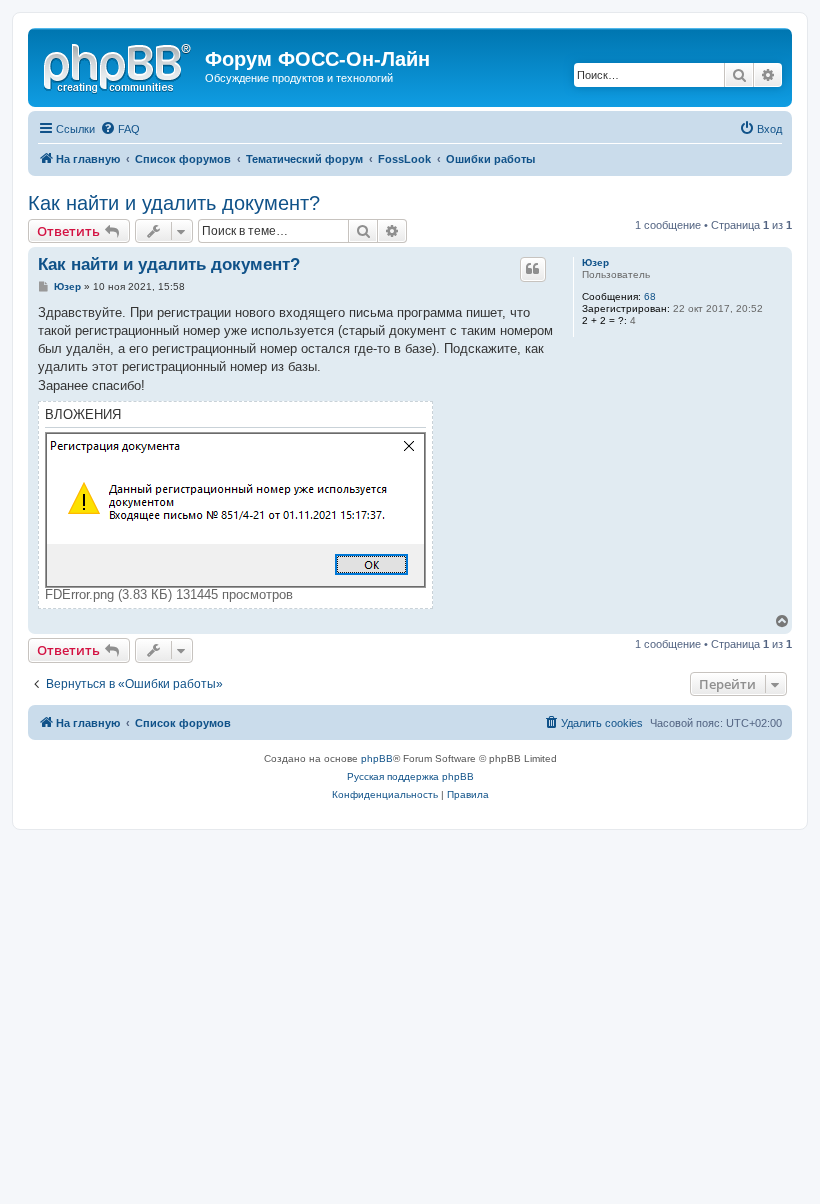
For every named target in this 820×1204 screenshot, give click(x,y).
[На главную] (119, 65)
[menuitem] (120, 129)
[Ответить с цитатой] (533, 269)
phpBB (377, 758)
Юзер (595, 262)
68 (650, 296)
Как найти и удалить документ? (174, 203)
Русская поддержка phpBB (410, 776)
